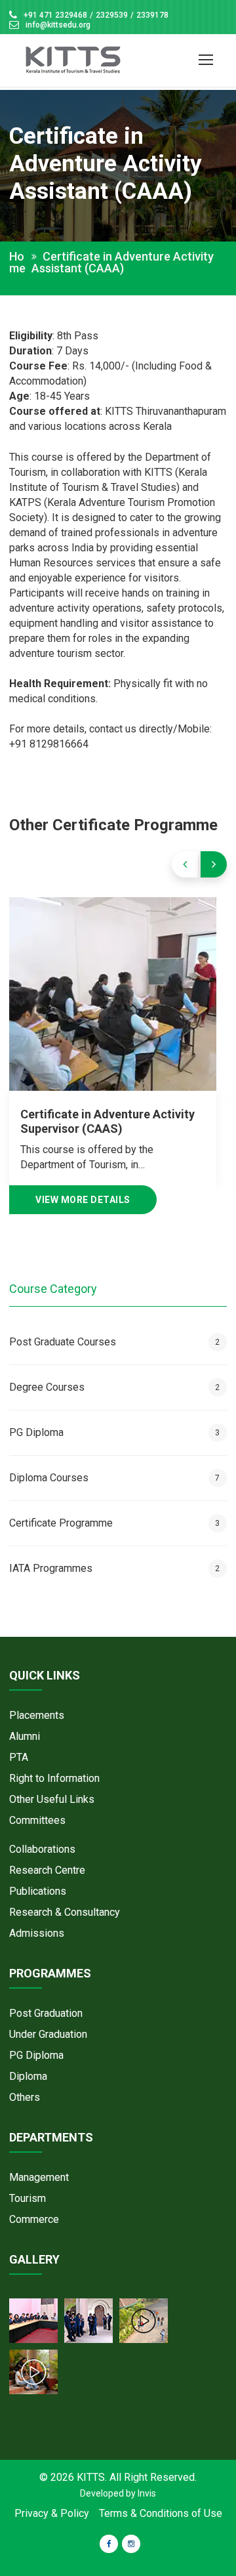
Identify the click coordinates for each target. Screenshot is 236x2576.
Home (17, 263)
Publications (38, 1891)
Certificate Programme (114, 1523)
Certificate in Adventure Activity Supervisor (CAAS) (108, 1121)
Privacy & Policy (52, 2513)
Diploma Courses (114, 1478)
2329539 (112, 15)
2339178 (152, 15)
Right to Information (54, 1778)
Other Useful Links (52, 1799)
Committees (37, 1820)
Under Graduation (48, 2034)
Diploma (28, 2076)
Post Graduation (46, 2013)
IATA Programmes (114, 1568)
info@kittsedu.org (58, 25)
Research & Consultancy (65, 1912)
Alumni (25, 1736)
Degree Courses (114, 1387)
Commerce (34, 2219)
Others (25, 2097)
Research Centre (47, 1870)
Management (39, 2177)
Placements (37, 1715)
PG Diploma (114, 1432)
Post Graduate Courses (114, 1342)
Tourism (28, 2198)
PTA (19, 1757)
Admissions (37, 1933)
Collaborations (42, 1849)
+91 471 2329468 (55, 15)
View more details (83, 1200)
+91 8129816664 (49, 744)
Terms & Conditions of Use (161, 2513)
